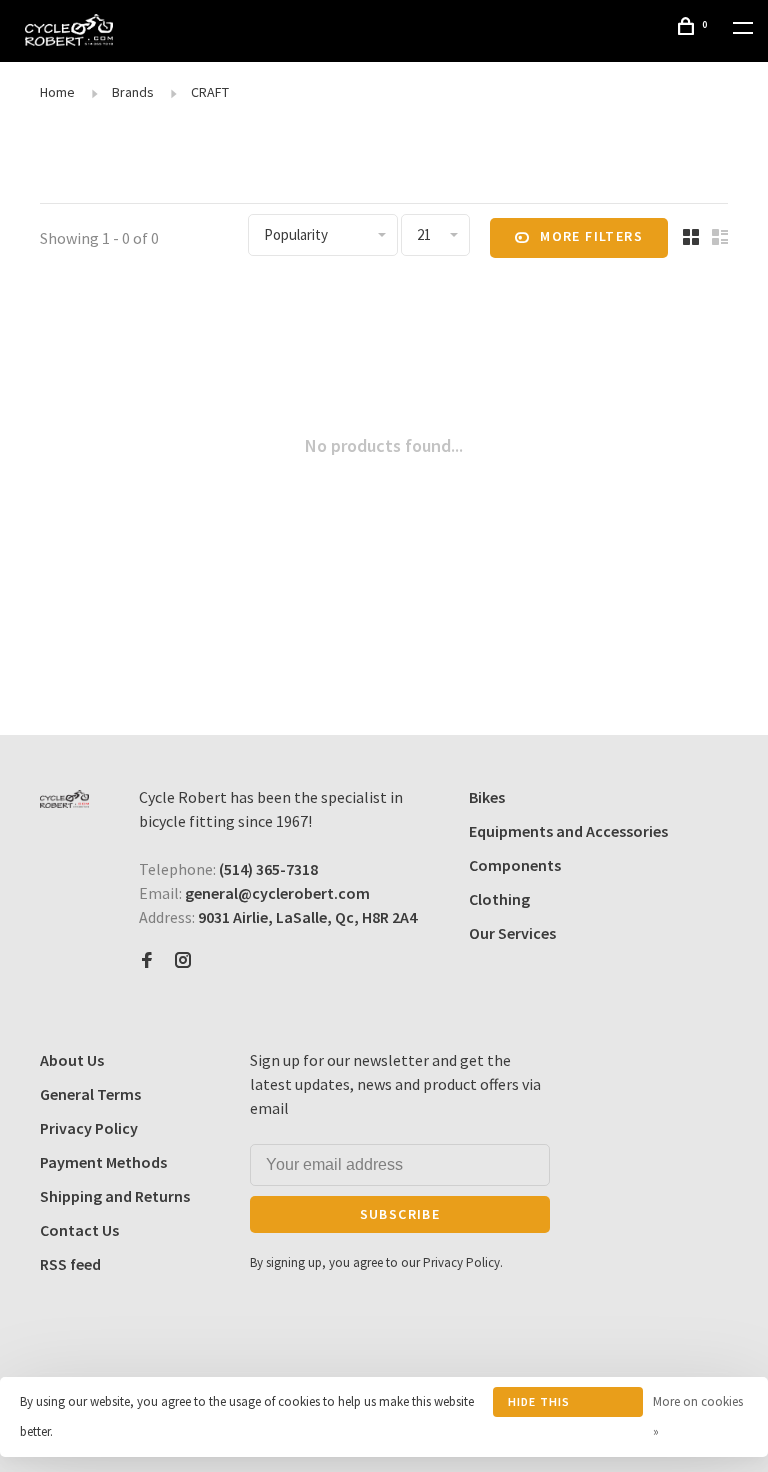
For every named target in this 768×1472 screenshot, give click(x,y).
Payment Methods (103, 1162)
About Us (72, 1060)
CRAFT (210, 92)
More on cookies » (698, 1416)
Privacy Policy (89, 1128)
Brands (133, 92)
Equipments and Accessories (568, 831)
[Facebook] (147, 961)
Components (515, 865)
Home (57, 92)
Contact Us (79, 1230)
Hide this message (539, 1405)
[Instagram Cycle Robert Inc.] (183, 961)
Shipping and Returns (115, 1196)
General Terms (90, 1094)
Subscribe (400, 1214)
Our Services (512, 933)
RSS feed (70, 1264)
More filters (591, 236)
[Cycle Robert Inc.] (64, 799)
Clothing (499, 899)
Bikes (487, 797)
